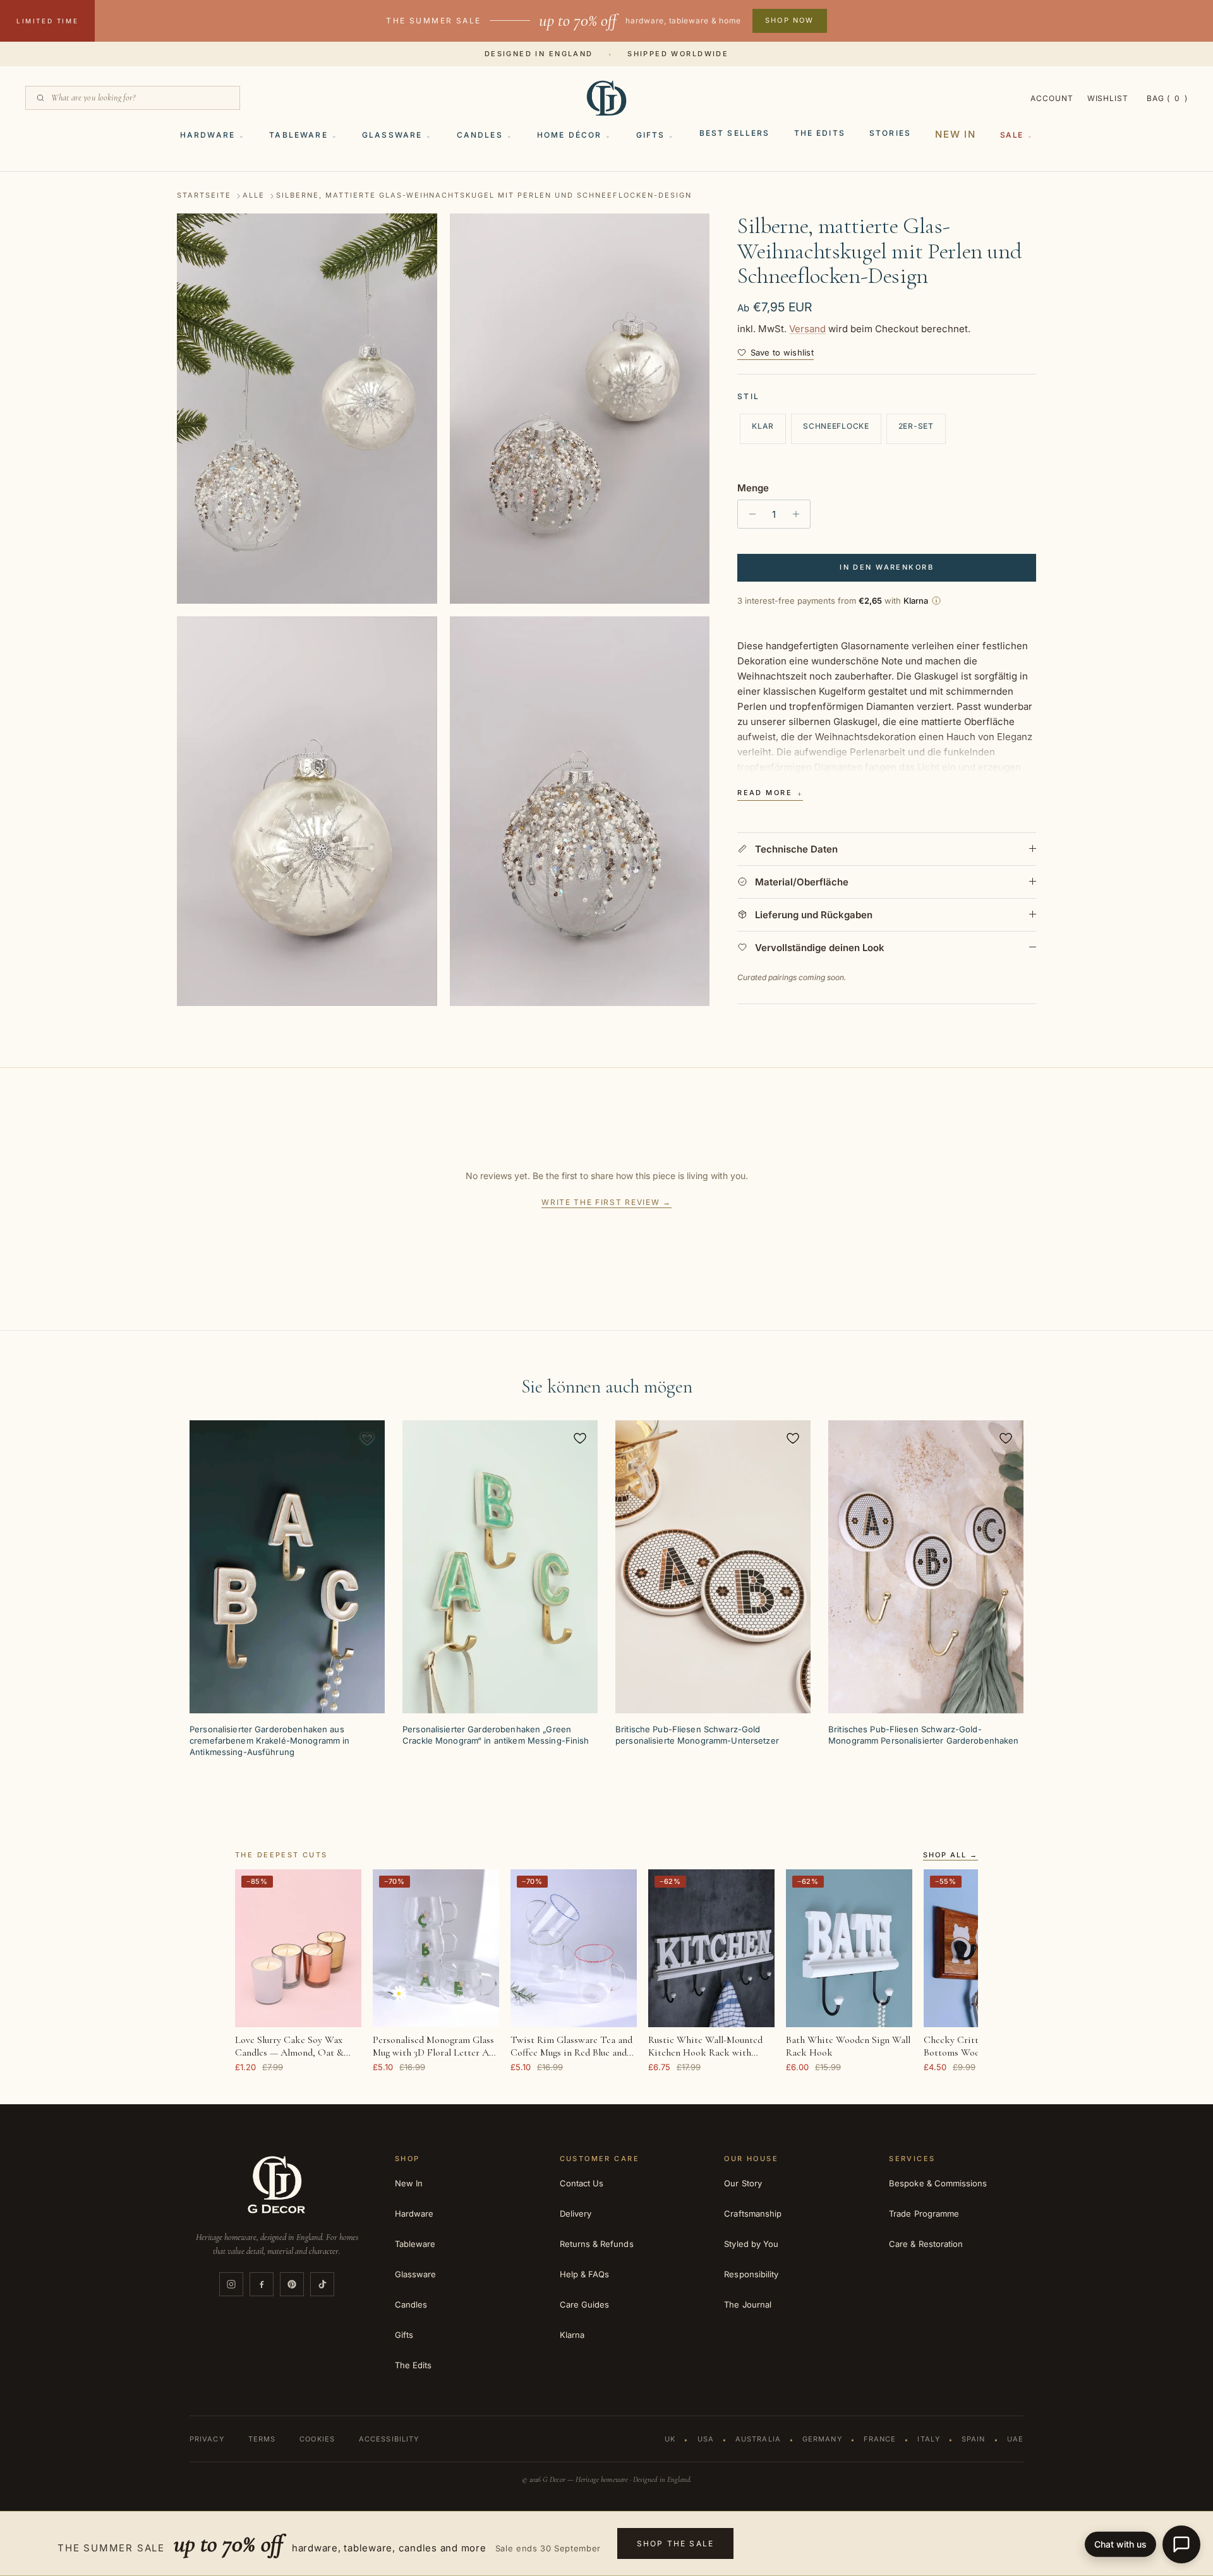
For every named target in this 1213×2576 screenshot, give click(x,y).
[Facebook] (262, 2284)
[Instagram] (231, 2284)
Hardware (208, 135)
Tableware (298, 135)
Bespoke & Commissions (938, 2183)
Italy (929, 2439)
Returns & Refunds (597, 2244)
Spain (974, 2439)
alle (254, 196)
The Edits (820, 133)
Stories (890, 133)
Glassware (392, 135)
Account (1052, 98)
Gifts (651, 135)
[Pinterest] (292, 2284)
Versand (807, 329)
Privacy (207, 2439)
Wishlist (1108, 98)
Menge (753, 488)
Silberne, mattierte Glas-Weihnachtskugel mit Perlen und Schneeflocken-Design (484, 196)
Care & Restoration (926, 2244)
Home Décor (570, 135)
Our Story (743, 2183)
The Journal (748, 2304)
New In (956, 134)
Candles (480, 135)
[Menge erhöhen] (799, 514)
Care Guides (585, 2304)
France (880, 2439)
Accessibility (389, 2439)
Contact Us (582, 2183)
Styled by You (751, 2244)
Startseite (204, 196)
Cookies (317, 2439)
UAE (1015, 2439)
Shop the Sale (675, 2543)
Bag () (1167, 98)
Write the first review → (606, 1202)
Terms (262, 2439)
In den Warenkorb (887, 567)
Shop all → (950, 1855)
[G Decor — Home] (606, 98)
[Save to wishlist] (367, 1438)
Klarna (572, 2335)
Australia (758, 2439)
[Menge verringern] (749, 514)
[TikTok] (322, 2284)
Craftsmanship (753, 2214)
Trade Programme (924, 2214)
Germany (822, 2439)
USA (706, 2439)
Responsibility (751, 2274)
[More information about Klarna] (936, 601)
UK (670, 2439)
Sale (1012, 135)
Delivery (576, 2214)
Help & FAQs (585, 2274)
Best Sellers (735, 133)
